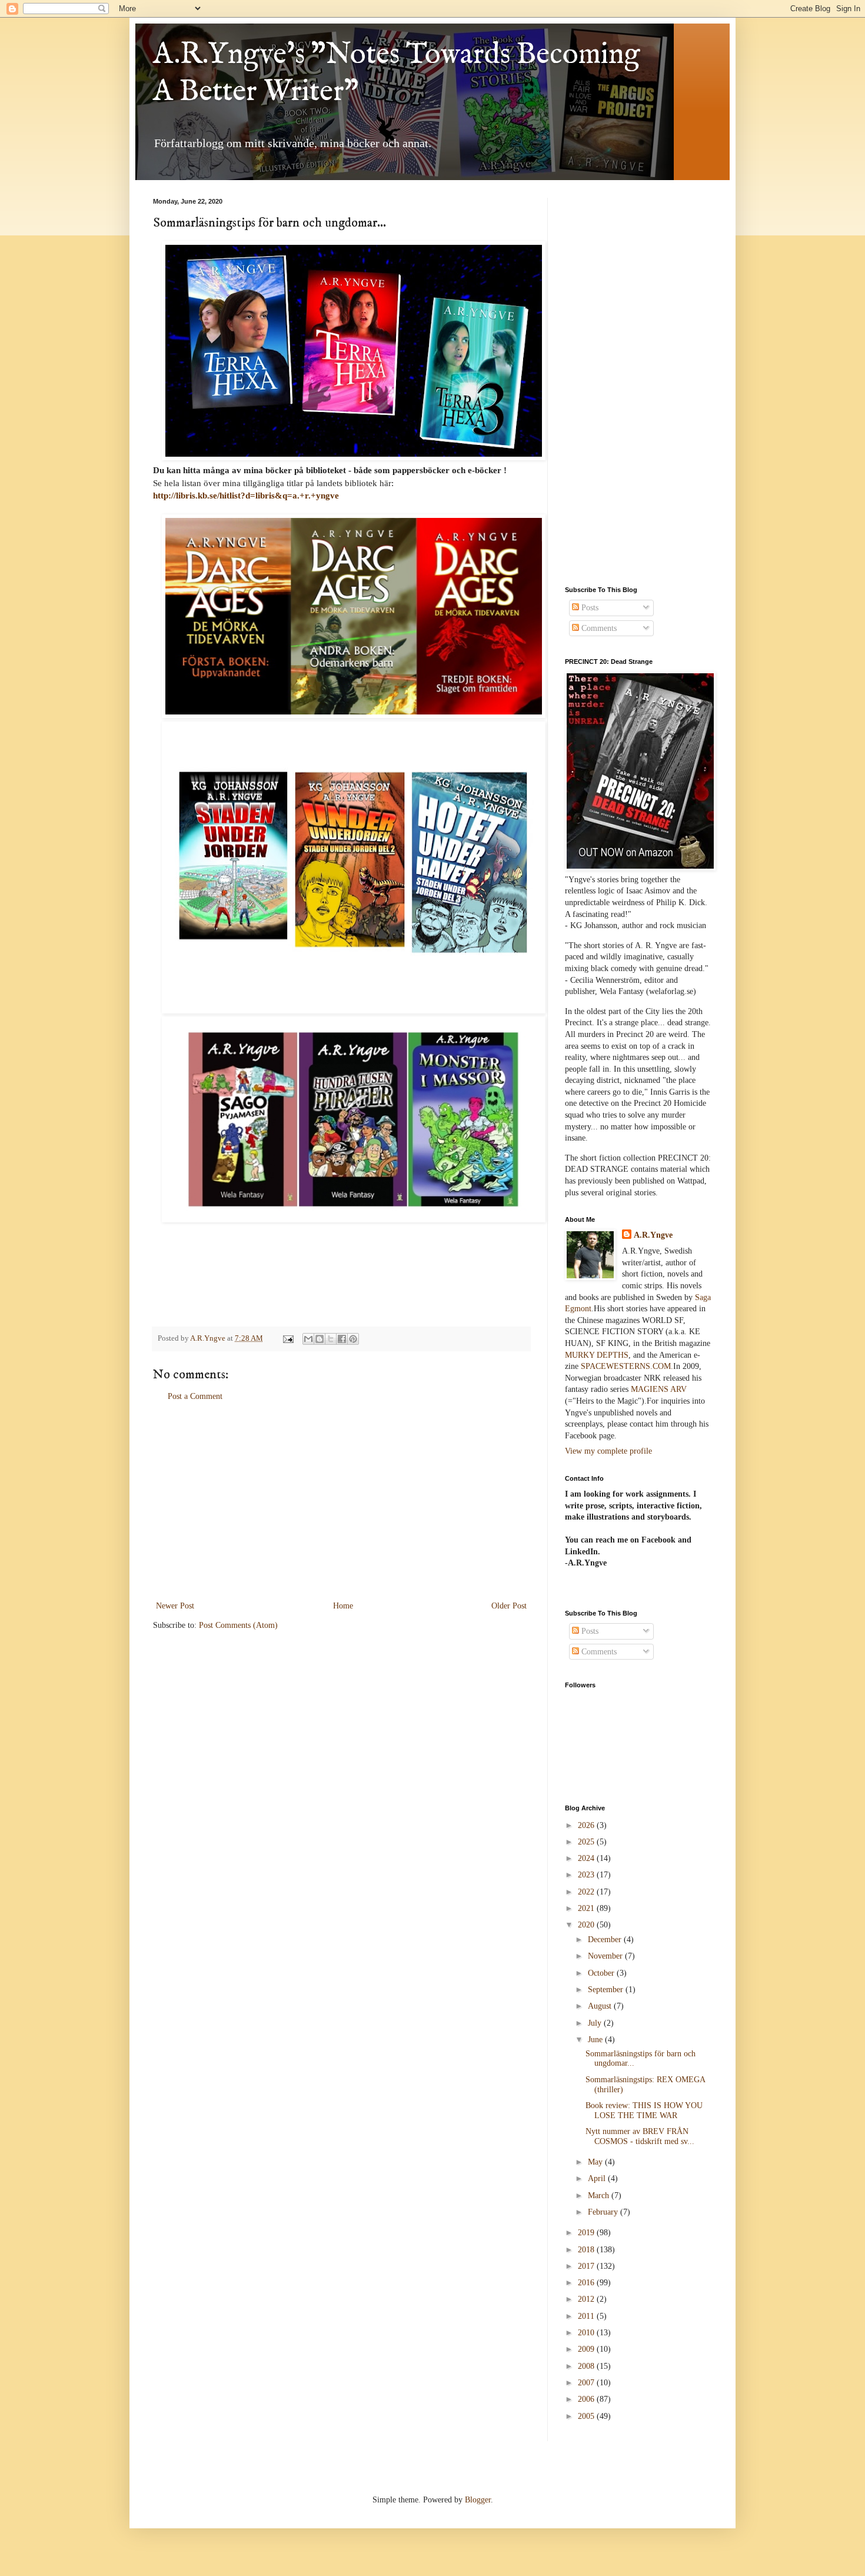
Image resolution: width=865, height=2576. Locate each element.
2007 (587, 2383)
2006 (587, 2399)
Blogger (478, 2500)
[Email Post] (287, 1338)
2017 (587, 2266)
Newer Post (175, 1606)
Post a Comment (195, 1396)
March (600, 2196)
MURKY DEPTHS (597, 1355)
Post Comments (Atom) (238, 1625)
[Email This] (308, 1339)
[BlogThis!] (320, 1339)
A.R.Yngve (653, 1235)
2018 (587, 2250)
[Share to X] (331, 1339)
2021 (587, 1908)
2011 (587, 2316)
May (596, 2162)
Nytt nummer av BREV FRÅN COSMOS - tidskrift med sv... (640, 2136)
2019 (587, 2233)
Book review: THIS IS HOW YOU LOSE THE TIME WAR (644, 2110)
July (596, 2023)
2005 (587, 2416)
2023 (587, 1875)
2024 (587, 1858)
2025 (587, 1842)
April (598, 2178)
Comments (598, 628)
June (596, 2040)
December (606, 1940)
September (607, 1990)
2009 (587, 2349)
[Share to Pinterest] (353, 1339)
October (602, 1973)
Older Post (509, 1606)
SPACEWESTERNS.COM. (627, 1366)
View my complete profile (608, 1451)
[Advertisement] (341, 1501)
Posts (589, 608)
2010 (587, 2333)
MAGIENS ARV (659, 1389)
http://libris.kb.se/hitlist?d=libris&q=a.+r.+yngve (246, 495)
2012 (587, 2299)
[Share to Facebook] (342, 1339)
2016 (587, 2283)
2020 (587, 1925)
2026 (587, 1825)
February (604, 2212)
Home (343, 1606)
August (601, 2006)
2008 (587, 2366)
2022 (587, 1892)
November (606, 1956)
